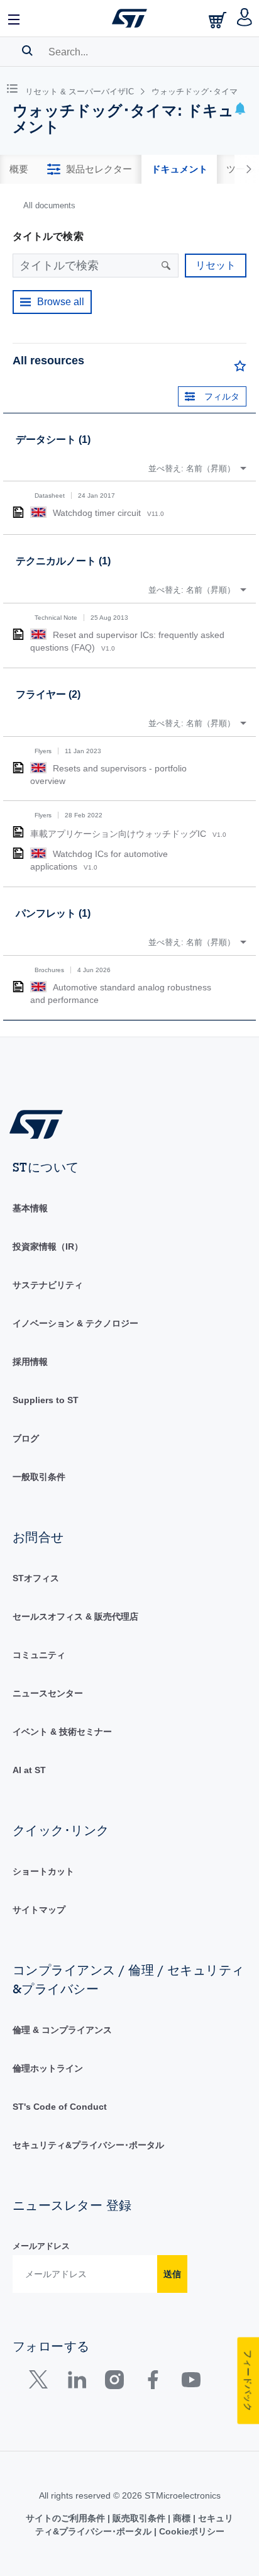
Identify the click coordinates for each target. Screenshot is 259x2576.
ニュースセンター (48, 1693)
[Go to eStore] (219, 20)
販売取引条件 (139, 2518)
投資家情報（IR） (48, 1246)
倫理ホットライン (48, 2068)
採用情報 (30, 1362)
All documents (49, 205)
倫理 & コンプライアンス (62, 2030)
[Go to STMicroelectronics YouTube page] (191, 2383)
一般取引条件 (39, 1477)
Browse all (61, 302)
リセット (216, 265)
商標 (182, 2518)
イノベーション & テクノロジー (75, 1323)
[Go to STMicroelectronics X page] (41, 2383)
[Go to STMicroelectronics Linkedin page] (76, 2383)
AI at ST (29, 1770)
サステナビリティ (48, 1285)
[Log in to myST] (245, 18)
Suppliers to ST (46, 1400)
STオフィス (36, 1578)
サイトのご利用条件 (67, 2518)
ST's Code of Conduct (60, 2107)
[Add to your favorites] (240, 369)
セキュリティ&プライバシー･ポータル (88, 2145)
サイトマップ (39, 1910)
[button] (14, 18)
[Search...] (27, 50)
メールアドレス (41, 2246)
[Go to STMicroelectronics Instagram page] (114, 2383)
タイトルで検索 (48, 236)
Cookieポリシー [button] (190, 2531)
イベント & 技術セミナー (62, 1732)
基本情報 (30, 1208)
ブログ (26, 1438)
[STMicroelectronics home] (129, 18)
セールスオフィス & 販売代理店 (75, 1616)
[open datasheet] (18, 512)
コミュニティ (39, 1655)
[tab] (19, 169)
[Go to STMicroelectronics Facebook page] (152, 2383)
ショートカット (43, 1871)
